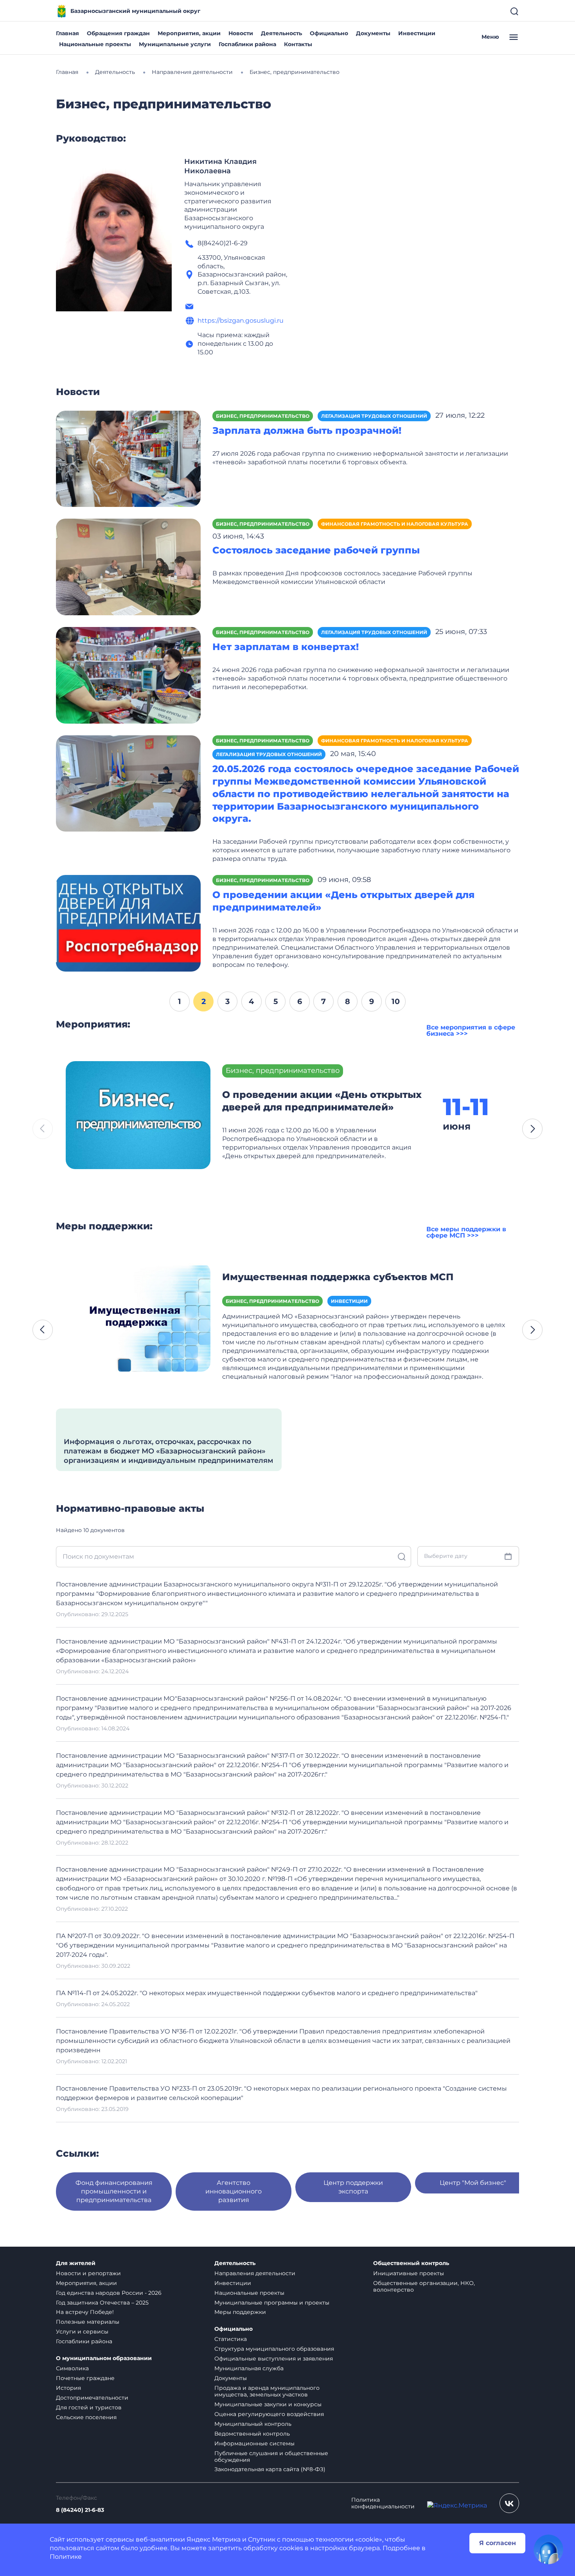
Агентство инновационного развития (234, 2191)
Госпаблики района (247, 44)
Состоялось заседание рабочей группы (316, 550)
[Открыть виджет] (548, 2549)
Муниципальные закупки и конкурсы (268, 2404)
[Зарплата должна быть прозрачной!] (128, 458)
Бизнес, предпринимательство (263, 416)
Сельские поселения (86, 2417)
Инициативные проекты (409, 2273)
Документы (373, 33)
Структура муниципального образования (274, 2349)
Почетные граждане (85, 2378)
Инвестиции (417, 33)
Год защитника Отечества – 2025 (102, 2303)
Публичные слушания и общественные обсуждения (271, 2457)
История (68, 2388)
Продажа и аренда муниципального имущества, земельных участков (267, 2391)
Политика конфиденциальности (383, 2503)
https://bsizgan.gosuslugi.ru (241, 321)
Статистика (231, 2339)
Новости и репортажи (88, 2273)
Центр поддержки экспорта (353, 2187)
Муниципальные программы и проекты (272, 2303)
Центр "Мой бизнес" (473, 2183)
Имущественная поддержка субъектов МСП (338, 1277)
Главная (67, 33)
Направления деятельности (255, 2273)
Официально (329, 33)
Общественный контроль (411, 2263)
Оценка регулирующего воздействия (269, 2414)
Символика (72, 2368)
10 (396, 1001)
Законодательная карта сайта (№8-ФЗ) (270, 2469)
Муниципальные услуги (175, 44)
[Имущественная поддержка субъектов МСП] (138, 1317)
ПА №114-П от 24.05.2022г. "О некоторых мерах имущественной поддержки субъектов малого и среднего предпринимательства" (267, 1993)
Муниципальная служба (249, 2368)
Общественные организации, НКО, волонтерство (424, 2286)
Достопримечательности (92, 2398)
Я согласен (498, 2543)
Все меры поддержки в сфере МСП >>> (466, 1232)
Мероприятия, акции (189, 33)
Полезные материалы (88, 2322)
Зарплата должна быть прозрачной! (307, 430)
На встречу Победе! (85, 2312)
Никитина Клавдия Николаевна (220, 166)
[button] (532, 1129)
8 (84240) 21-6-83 (80, 2510)
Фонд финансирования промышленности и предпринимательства (114, 2191)
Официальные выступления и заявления (274, 2359)
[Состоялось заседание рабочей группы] (128, 567)
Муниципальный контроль (253, 2424)
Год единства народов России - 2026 (109, 2293)
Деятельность (281, 33)
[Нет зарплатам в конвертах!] (128, 675)
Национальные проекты (95, 44)
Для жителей (76, 2263)
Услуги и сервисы (82, 2332)
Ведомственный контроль (252, 2434)
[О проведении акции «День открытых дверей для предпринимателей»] (128, 923)
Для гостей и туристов (89, 2407)
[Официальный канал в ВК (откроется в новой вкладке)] (509, 2503)
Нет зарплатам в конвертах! (286, 647)
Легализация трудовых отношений (374, 416)
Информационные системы (254, 2443)
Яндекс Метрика (214, 2539)
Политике (66, 2557)
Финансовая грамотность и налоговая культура (395, 524)
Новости (241, 33)
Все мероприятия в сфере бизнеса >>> (471, 1030)
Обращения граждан (118, 33)
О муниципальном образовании (104, 2358)
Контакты (298, 44)
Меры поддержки (240, 2312)
